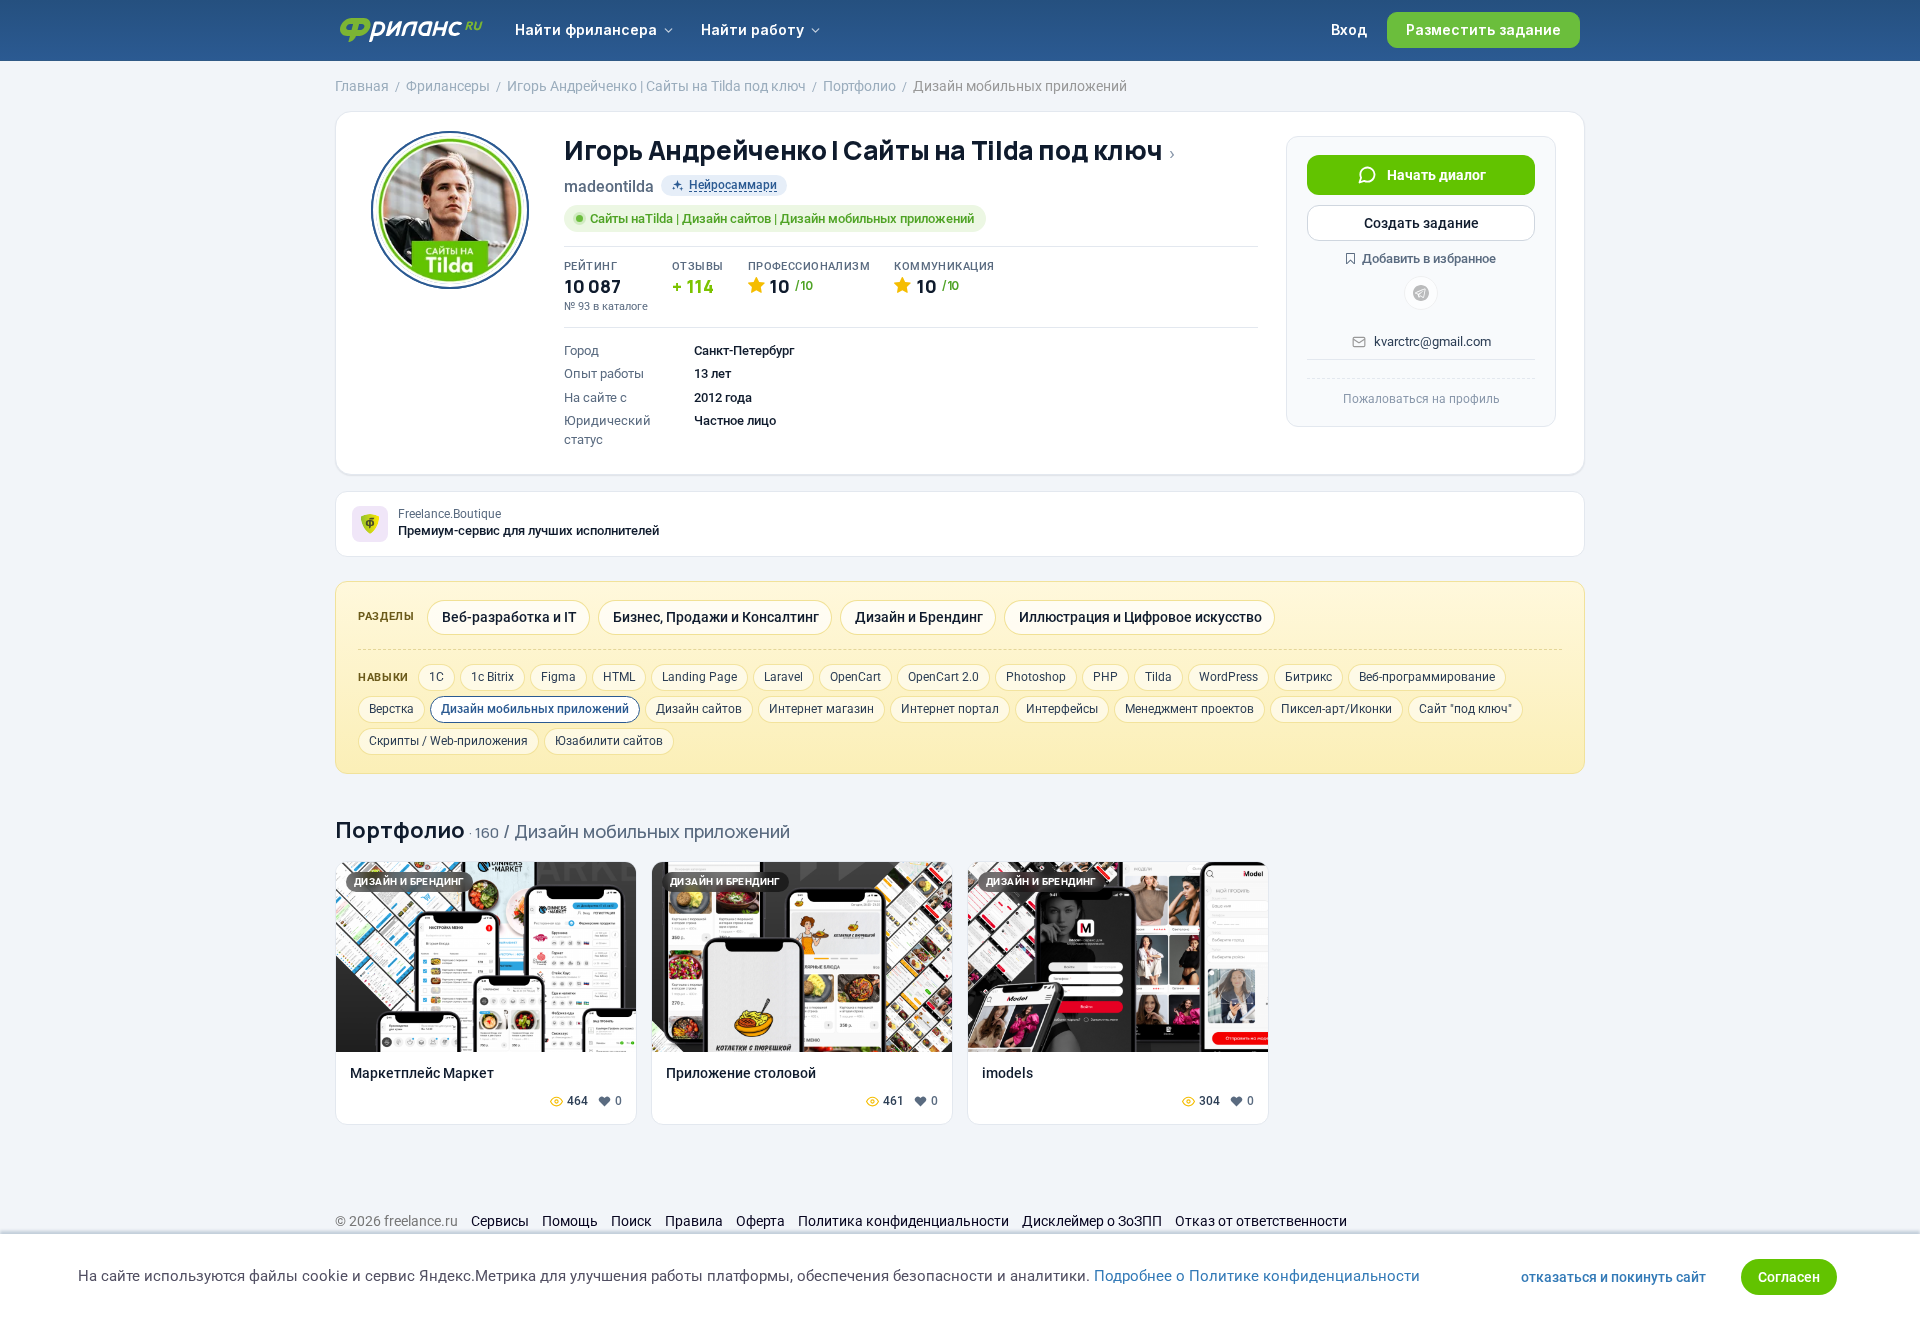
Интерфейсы (1062, 709)
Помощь (570, 1221)
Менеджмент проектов (1189, 709)
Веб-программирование (1427, 677)
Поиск (631, 1221)
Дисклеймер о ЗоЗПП (1092, 1221)
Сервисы (500, 1221)
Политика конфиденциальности (903, 1221)
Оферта (760, 1221)
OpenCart (855, 677)
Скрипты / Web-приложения (448, 741)
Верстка (391, 709)
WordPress (1228, 677)
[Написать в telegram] (1421, 293)
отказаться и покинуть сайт (1613, 1277)
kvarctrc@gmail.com (1432, 341)
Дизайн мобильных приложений (535, 709)
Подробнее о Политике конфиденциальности (1257, 1276)
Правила (694, 1221)
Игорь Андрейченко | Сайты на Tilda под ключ (863, 150)
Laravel (783, 677)
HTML (619, 677)
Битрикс (1308, 677)
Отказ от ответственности (1261, 1221)
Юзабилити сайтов (609, 741)
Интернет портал (950, 709)
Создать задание (1421, 223)
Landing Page (699, 677)
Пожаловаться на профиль (1421, 399)
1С (436, 677)
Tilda (1158, 677)
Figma (558, 677)
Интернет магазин (821, 709)
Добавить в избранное (1427, 258)
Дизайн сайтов (699, 709)
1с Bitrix (492, 677)
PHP (1105, 677)
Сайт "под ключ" (1465, 709)
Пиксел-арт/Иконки (1336, 709)
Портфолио (400, 830)
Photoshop (1036, 677)
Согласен (1789, 1277)
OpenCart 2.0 (943, 677)
